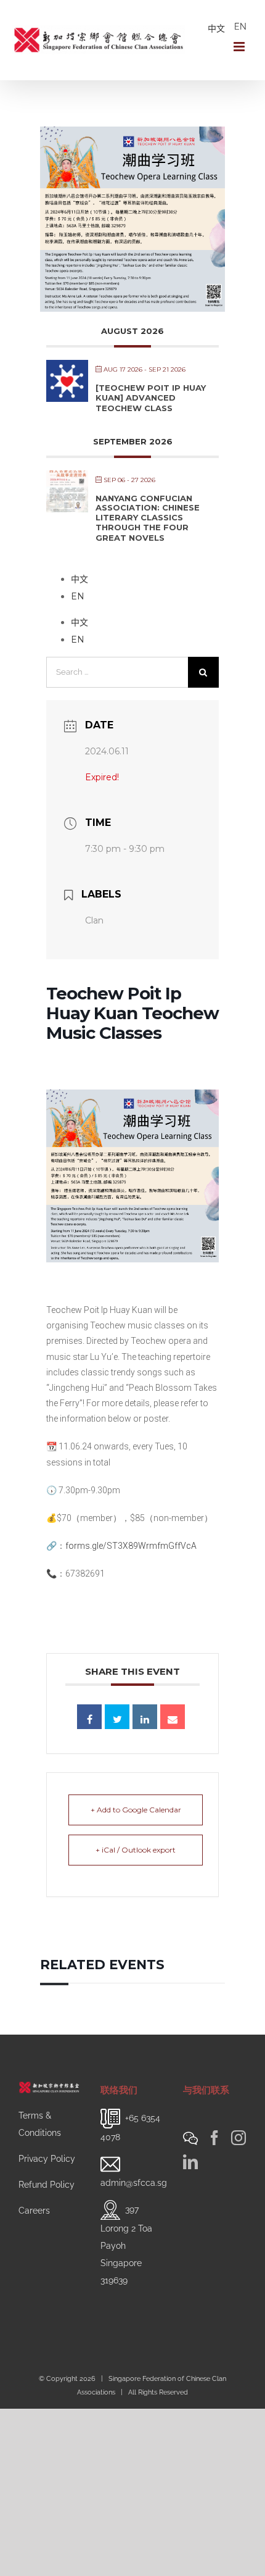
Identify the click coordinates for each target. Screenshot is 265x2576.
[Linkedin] (145, 1717)
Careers (34, 2211)
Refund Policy (47, 2185)
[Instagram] (238, 2138)
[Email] (173, 1717)
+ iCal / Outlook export (136, 1850)
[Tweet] (117, 1717)
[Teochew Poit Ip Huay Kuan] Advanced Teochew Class (151, 398)
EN (240, 27)
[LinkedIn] (190, 2162)
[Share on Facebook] (89, 1717)
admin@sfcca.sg (134, 2183)
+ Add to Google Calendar (136, 1810)
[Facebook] (214, 2138)
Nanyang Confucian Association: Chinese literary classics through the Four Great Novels (148, 518)
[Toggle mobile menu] (240, 47)
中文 (216, 28)
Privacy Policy (47, 2159)
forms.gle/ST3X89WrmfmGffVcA (131, 1546)
